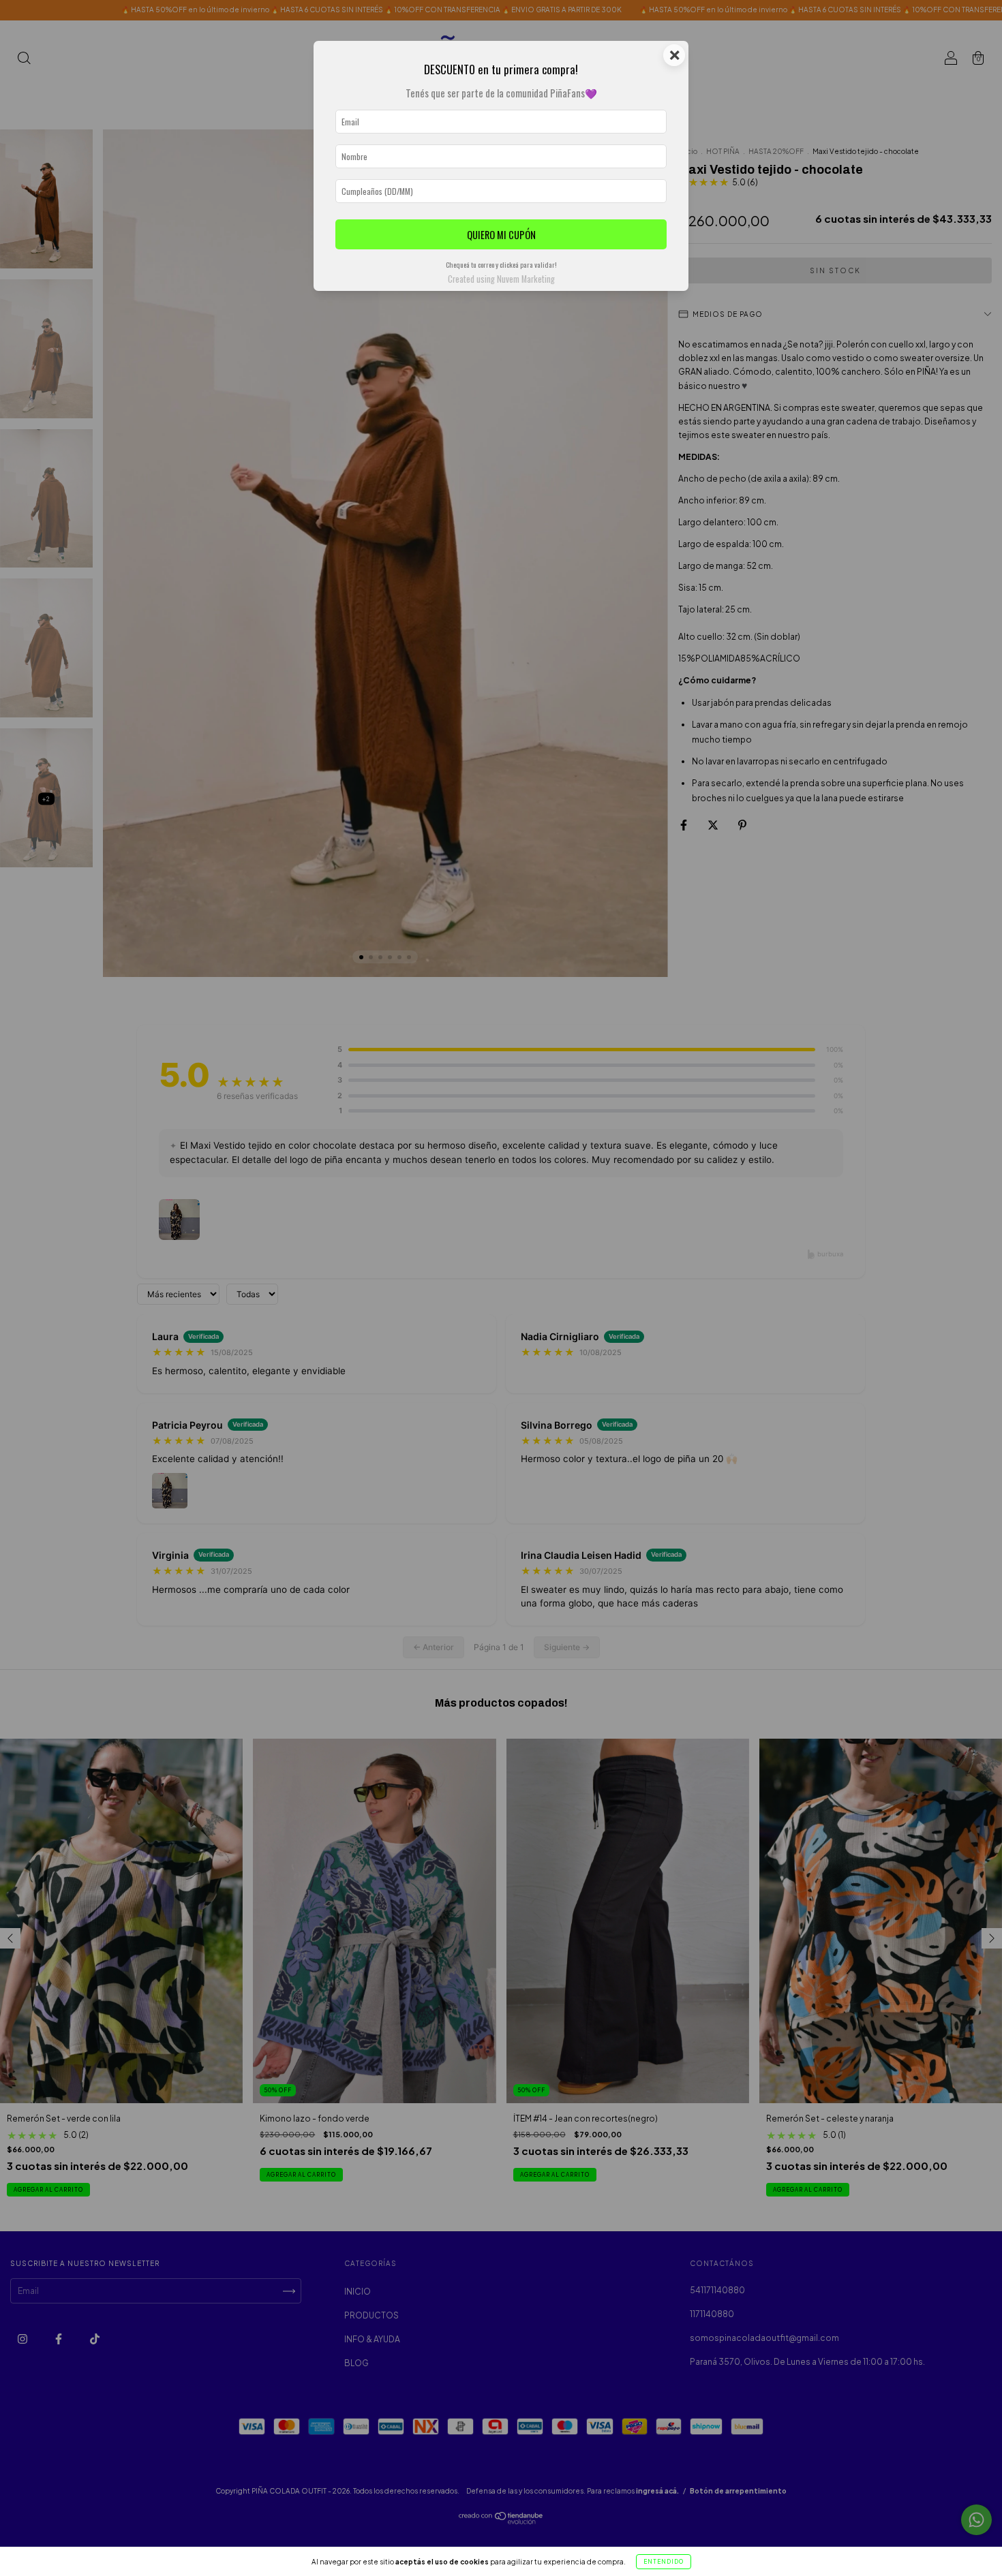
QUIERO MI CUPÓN (501, 235)
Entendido (664, 2562)
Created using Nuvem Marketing (501, 279)
